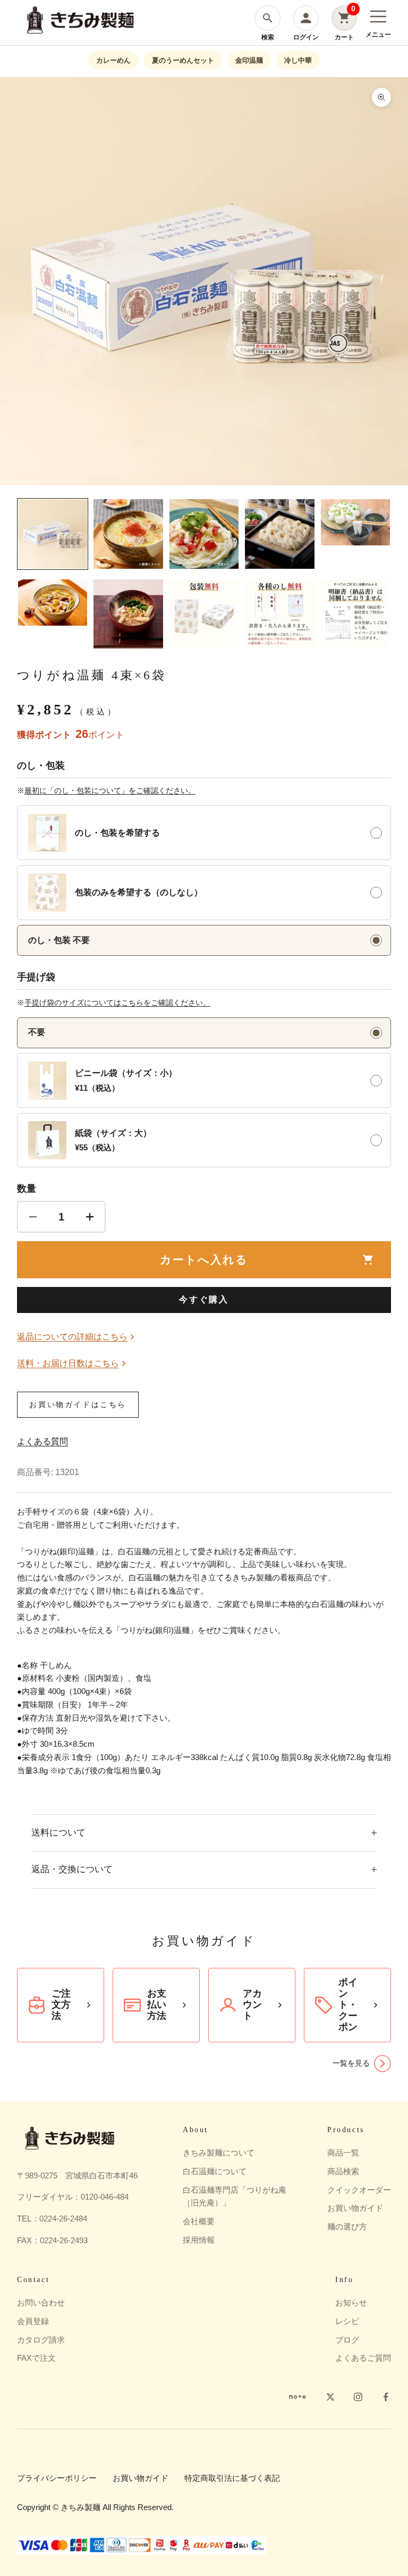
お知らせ (351, 2303)
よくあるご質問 (363, 2358)
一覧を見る (351, 2063)
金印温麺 (249, 60)
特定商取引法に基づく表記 (232, 2478)
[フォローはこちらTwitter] (330, 2397)
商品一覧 (343, 2153)
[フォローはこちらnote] (297, 2397)
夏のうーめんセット (183, 60)
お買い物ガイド (355, 2208)
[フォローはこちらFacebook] (386, 2397)
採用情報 (199, 2240)
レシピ (347, 2321)
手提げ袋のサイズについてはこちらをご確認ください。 (117, 1003)
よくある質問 (42, 1441)
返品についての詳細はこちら (72, 1337)
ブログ (347, 2340)
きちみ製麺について (219, 2153)
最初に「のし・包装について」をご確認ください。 (110, 790)
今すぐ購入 (204, 1299)
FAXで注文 (36, 2358)
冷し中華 (298, 60)
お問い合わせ (41, 2303)
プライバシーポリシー (57, 2478)
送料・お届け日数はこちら (68, 1363)
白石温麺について (215, 2171)
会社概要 (199, 2221)
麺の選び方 (347, 2226)
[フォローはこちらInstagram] (358, 2397)
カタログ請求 (41, 2340)
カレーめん (113, 60)
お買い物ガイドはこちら (78, 1404)
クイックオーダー (359, 2190)
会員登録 (33, 2321)
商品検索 (343, 2171)
